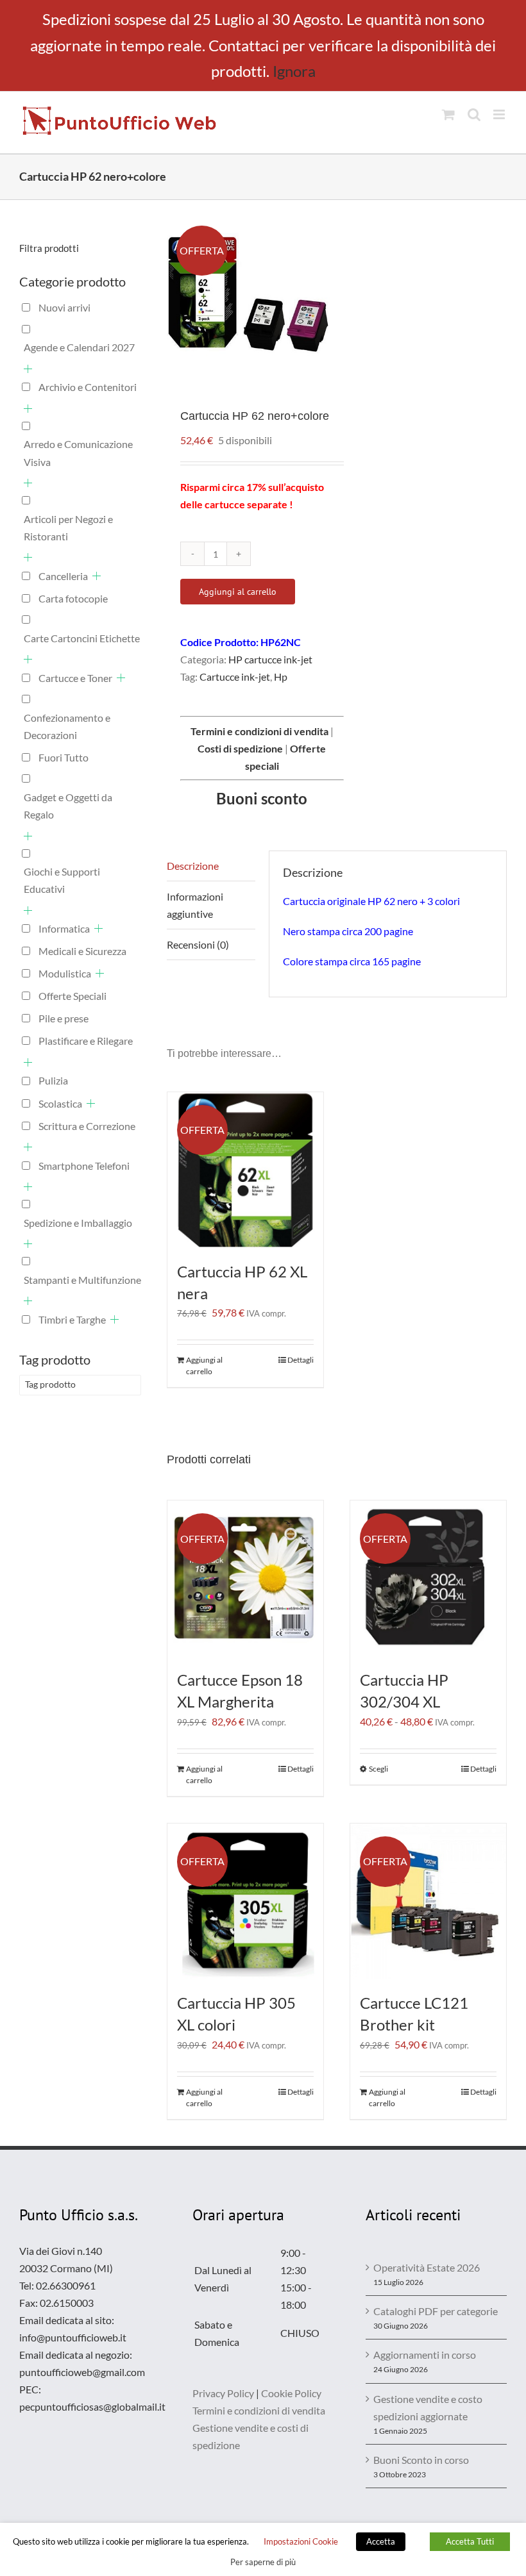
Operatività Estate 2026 (427, 2267)
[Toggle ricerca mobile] (474, 114)
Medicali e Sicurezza (82, 951)
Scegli (378, 1769)
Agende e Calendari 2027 (79, 347)
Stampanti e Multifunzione (82, 1280)
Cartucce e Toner (75, 678)
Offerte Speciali (72, 996)
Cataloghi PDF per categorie (436, 2311)
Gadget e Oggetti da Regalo (68, 806)
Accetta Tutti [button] (470, 2541)
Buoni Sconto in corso (421, 2460)
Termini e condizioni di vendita (259, 2410)
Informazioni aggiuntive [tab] (195, 905)
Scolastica (60, 1103)
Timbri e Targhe (72, 1319)
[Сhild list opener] (28, 369)
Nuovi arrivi (64, 307)
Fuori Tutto (64, 757)
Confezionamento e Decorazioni (67, 726)
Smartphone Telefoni (84, 1166)
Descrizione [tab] (193, 866)
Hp (281, 677)
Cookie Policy (291, 2393)
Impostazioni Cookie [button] (301, 2541)
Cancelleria (63, 576)
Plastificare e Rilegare (86, 1041)
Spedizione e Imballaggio (78, 1223)
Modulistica (65, 973)
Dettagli (301, 1360)
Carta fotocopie (73, 598)
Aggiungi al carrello (238, 592)
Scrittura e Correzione (87, 1126)
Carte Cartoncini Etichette (82, 638)
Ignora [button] (294, 71)
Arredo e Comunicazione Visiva (78, 453)
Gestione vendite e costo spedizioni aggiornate (428, 2407)
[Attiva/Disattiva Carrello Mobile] (448, 114)
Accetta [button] (381, 2541)
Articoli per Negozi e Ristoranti (68, 528)
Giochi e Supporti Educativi (62, 880)
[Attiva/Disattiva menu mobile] (500, 114)
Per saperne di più (263, 2562)
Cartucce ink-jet (235, 677)
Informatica (64, 928)
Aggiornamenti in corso (425, 2355)
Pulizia (53, 1080)
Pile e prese (64, 1018)
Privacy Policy (223, 2393)
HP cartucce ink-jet (270, 659)
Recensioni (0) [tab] (198, 944)
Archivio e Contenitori (88, 387)
